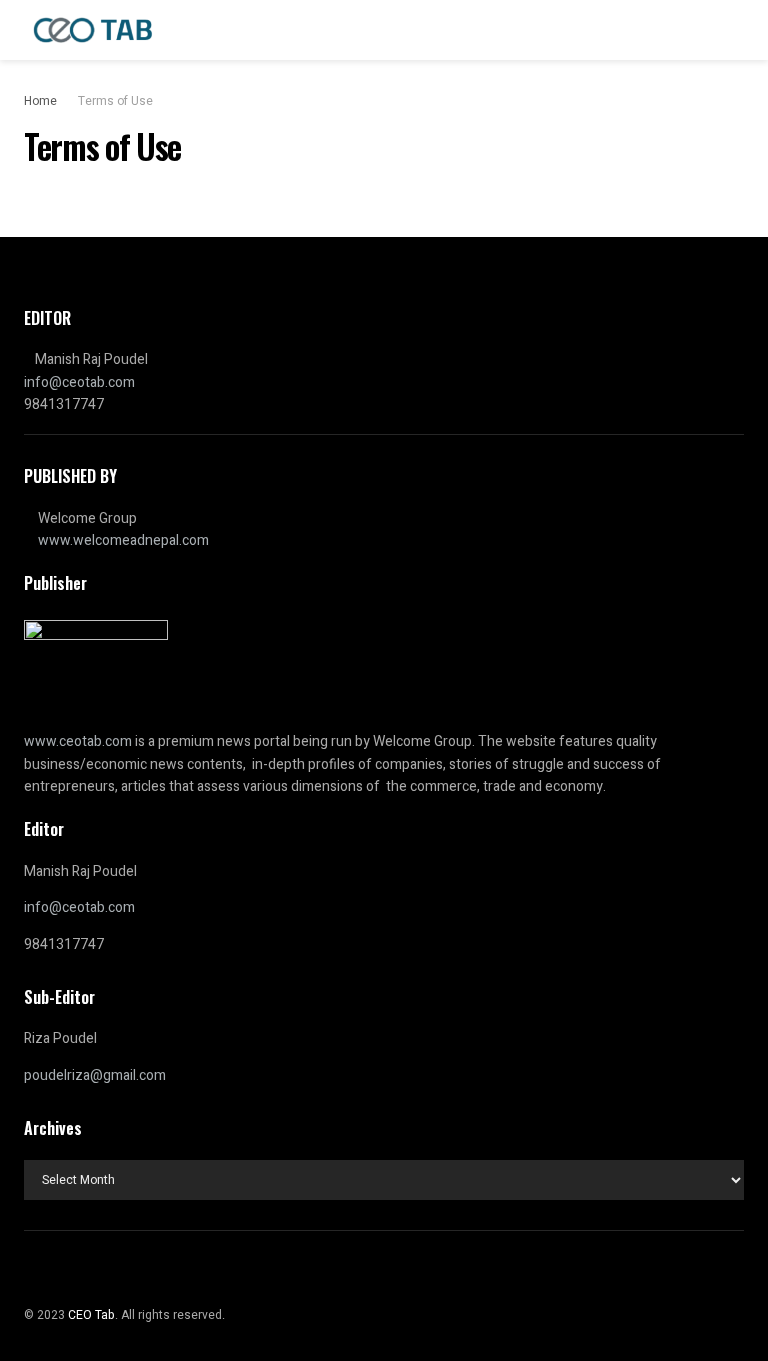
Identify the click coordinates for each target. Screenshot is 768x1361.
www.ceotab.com (78, 741)
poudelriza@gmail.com (95, 1075)
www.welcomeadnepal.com (123, 540)
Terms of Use (115, 101)
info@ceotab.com (79, 382)
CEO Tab (91, 1315)
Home (40, 101)
